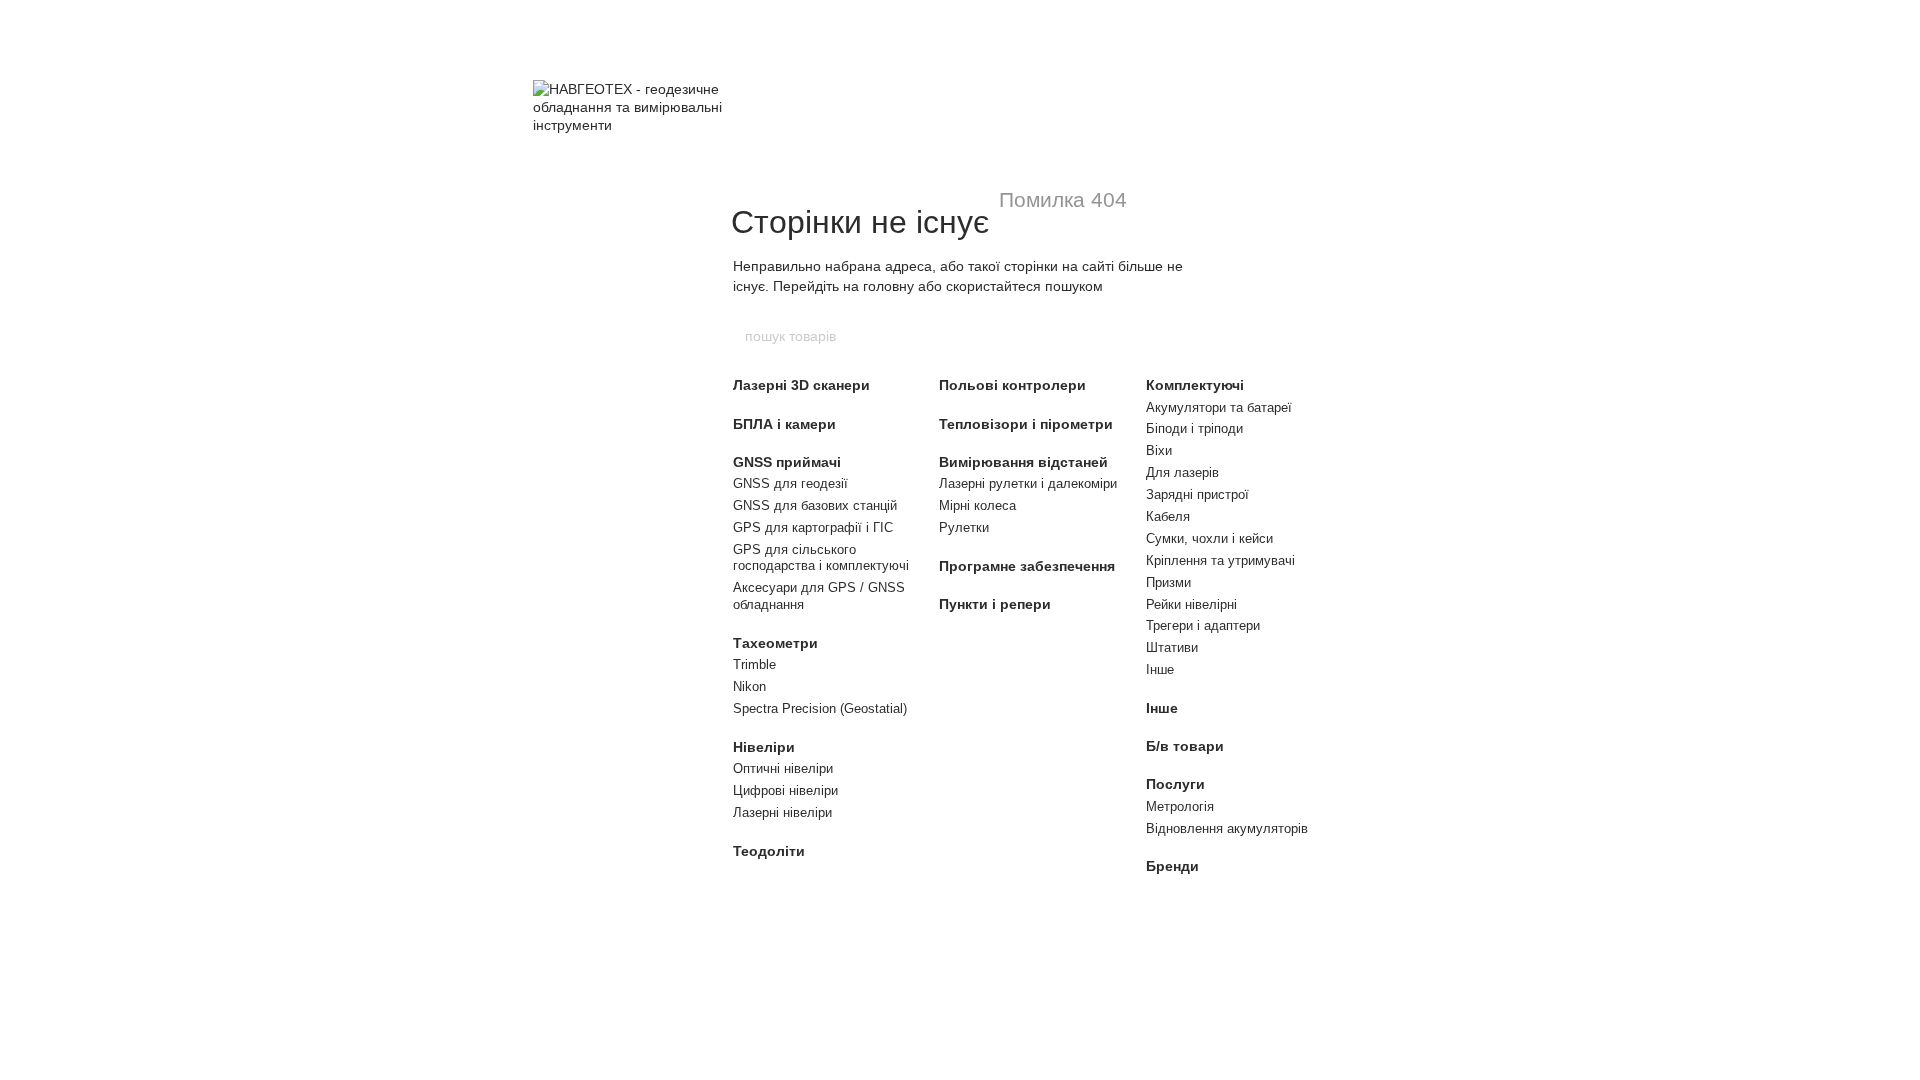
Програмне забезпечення (1027, 566)
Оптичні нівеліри (783, 768)
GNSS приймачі (787, 462)
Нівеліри (764, 747)
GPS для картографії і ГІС (813, 527)
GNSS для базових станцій (815, 505)
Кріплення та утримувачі (1220, 560)
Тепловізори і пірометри (1026, 424)
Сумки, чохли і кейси (1209, 538)
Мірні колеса (977, 505)
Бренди (1172, 866)
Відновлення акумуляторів (1227, 828)
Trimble (754, 664)
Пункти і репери (995, 604)
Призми (1168, 582)
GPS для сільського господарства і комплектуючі (821, 558)
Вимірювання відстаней (1023, 462)
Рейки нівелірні (1191, 604)
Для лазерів (1182, 472)
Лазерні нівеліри (782, 812)
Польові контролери (1012, 385)
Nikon (749, 686)
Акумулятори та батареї (1219, 407)
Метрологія (1180, 806)
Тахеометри (775, 643)
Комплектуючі (1195, 385)
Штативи (1172, 647)
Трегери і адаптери (1203, 625)
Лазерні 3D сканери (801, 385)
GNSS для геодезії (790, 483)
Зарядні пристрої (1197, 494)
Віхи (1159, 450)
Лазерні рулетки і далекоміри (1028, 483)
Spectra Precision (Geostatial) (820, 708)
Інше (1160, 669)
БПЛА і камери (784, 424)
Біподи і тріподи (1194, 428)
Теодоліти (769, 851)
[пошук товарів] (1177, 336)
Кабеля (1168, 516)
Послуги (1175, 784)
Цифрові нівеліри (785, 790)
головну (888, 286)
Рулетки (964, 527)
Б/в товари (1185, 746)
